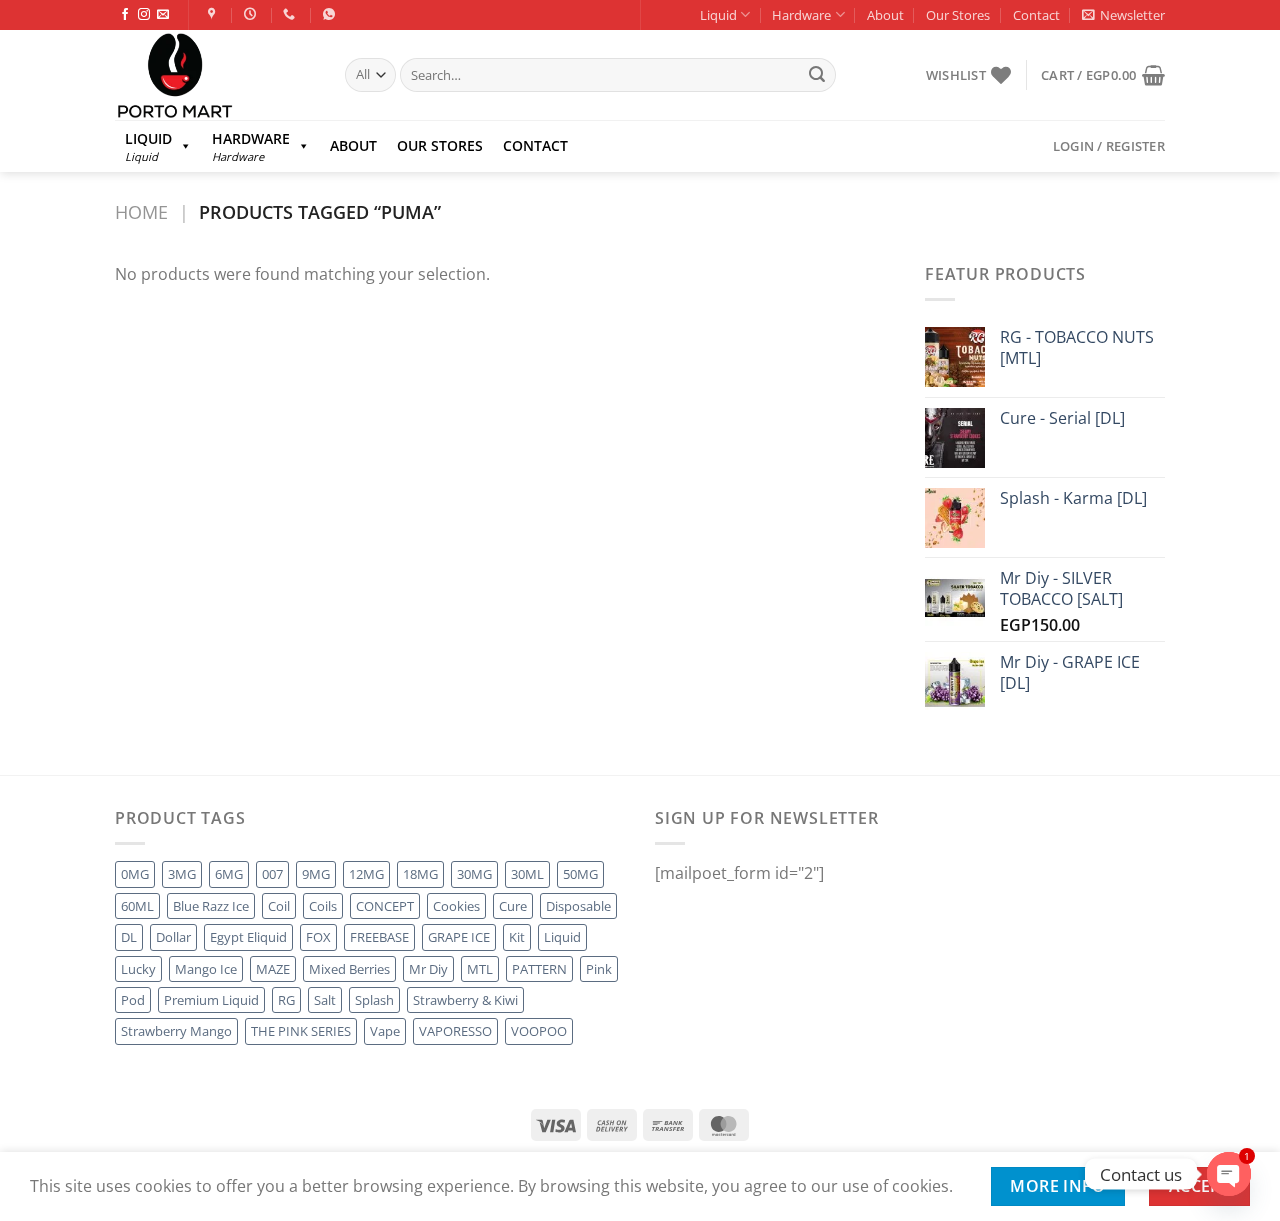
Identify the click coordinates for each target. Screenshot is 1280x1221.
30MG (474, 874)
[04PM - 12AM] (252, 14)
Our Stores (958, 15)
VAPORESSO (455, 1031)
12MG (366, 874)
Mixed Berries (349, 969)
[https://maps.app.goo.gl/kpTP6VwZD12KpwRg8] (214, 14)
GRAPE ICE (459, 937)
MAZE (273, 969)
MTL (480, 969)
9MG (316, 874)
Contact (1036, 15)
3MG (182, 874)
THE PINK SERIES (301, 1031)
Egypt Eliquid (248, 937)
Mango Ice (206, 969)
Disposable (578, 906)
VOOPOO (539, 1031)
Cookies (456, 906)
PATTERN (539, 969)
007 (272, 874)
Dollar (173, 937)
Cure (513, 906)
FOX (318, 937)
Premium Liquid (211, 1000)
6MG (229, 874)
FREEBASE (379, 937)
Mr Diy (428, 969)
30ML (527, 874)
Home (141, 211)
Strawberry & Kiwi (465, 1000)
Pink (599, 969)
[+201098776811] (291, 14)
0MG (135, 874)
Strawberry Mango (176, 1031)
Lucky (138, 969)
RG (286, 1000)
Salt (325, 1000)
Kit (517, 937)
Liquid (718, 15)
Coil (279, 906)
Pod (133, 1000)
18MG (420, 874)
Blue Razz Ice (211, 906)
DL (129, 937)
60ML (137, 906)
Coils (323, 906)
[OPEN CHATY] (1229, 1174)
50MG (580, 874)
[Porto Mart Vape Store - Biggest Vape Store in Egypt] (215, 75)
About (885, 15)
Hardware (801, 15)
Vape (385, 1031)
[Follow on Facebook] (125, 15)
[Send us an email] (163, 15)
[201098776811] (331, 14)
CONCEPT (385, 906)
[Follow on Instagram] (144, 15)
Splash (374, 1000)
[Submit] (817, 75)
